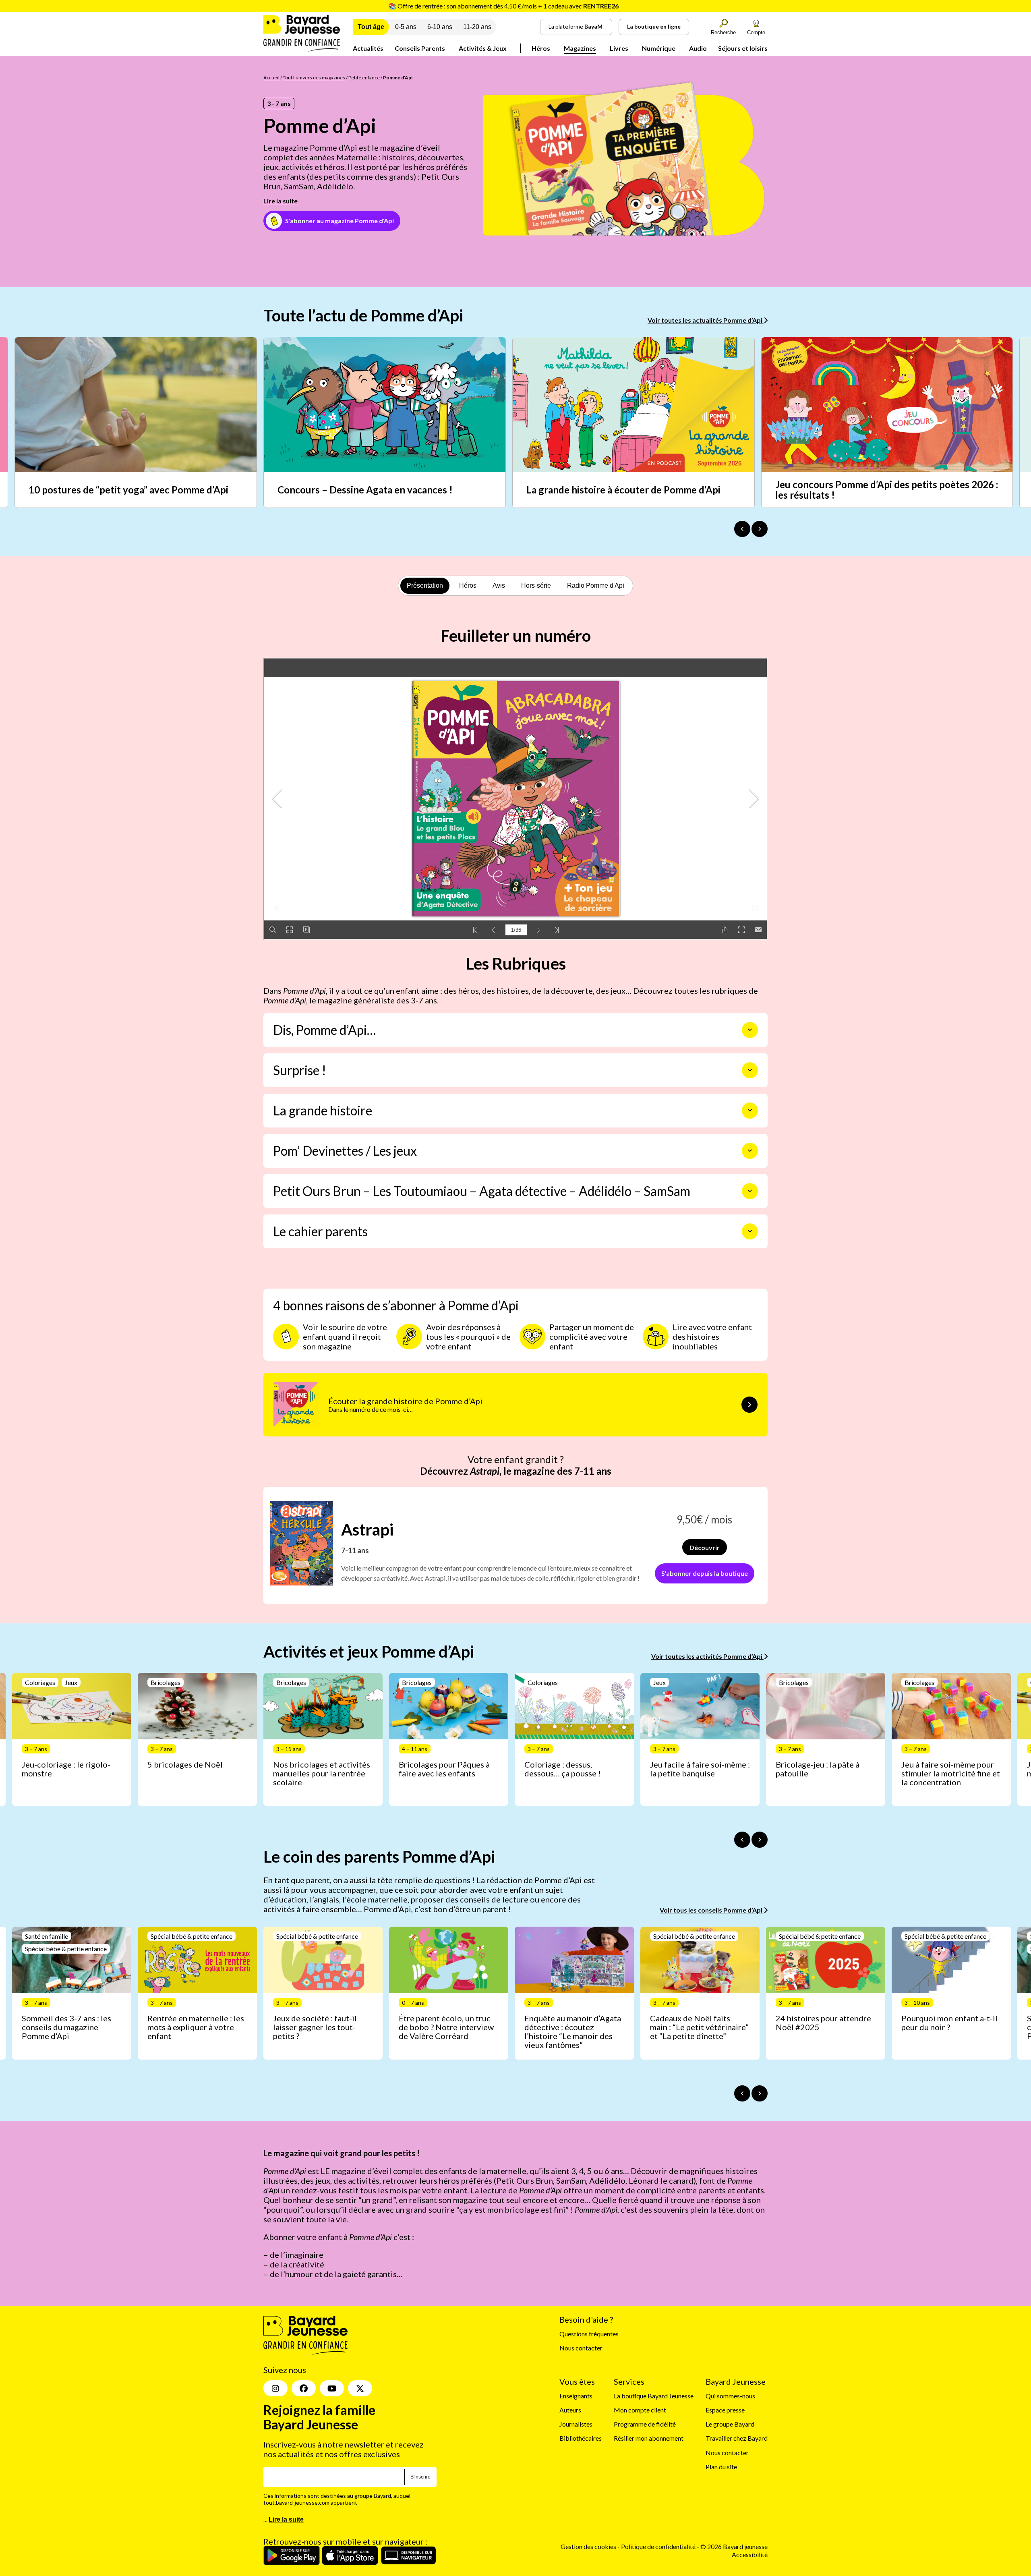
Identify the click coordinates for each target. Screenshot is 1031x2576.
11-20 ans (477, 27)
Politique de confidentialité (659, 2547)
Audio (698, 48)
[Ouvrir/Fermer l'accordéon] (750, 1030)
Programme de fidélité (645, 2424)
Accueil (271, 78)
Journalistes (576, 2424)
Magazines (580, 48)
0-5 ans (406, 27)
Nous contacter (581, 2348)
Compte (756, 32)
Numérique (659, 48)
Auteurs (570, 2410)
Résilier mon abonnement (649, 2438)
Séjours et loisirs (743, 48)
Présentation (425, 585)
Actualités (368, 48)
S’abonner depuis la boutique (705, 1573)
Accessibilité (750, 2554)
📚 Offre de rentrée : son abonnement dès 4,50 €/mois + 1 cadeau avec (503, 6)
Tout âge (371, 27)
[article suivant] (760, 1840)
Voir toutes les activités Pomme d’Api (707, 1656)
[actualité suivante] (760, 529)
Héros (541, 48)
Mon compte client (640, 2410)
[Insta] (275, 2389)
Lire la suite (281, 201)
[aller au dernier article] (742, 1840)
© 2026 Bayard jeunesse (734, 2547)
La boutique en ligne (654, 26)
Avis (499, 585)
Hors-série (536, 585)
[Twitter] (360, 2389)
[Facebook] (304, 2389)
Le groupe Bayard (730, 2424)
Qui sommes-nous (730, 2396)
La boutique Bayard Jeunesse (654, 2396)
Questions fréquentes (589, 2334)
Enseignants (576, 2396)
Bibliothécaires (581, 2438)
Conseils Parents (420, 48)
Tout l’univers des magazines (314, 78)
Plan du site (721, 2467)
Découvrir (705, 1547)
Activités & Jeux (483, 48)
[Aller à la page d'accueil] (302, 49)
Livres (619, 48)
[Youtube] (332, 2389)
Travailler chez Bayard (737, 2438)
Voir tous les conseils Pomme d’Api (712, 1910)
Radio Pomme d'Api (596, 585)
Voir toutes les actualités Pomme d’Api (706, 320)
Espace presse (725, 2410)
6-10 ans (440, 27)
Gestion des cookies (588, 2547)
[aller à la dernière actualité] (742, 529)
